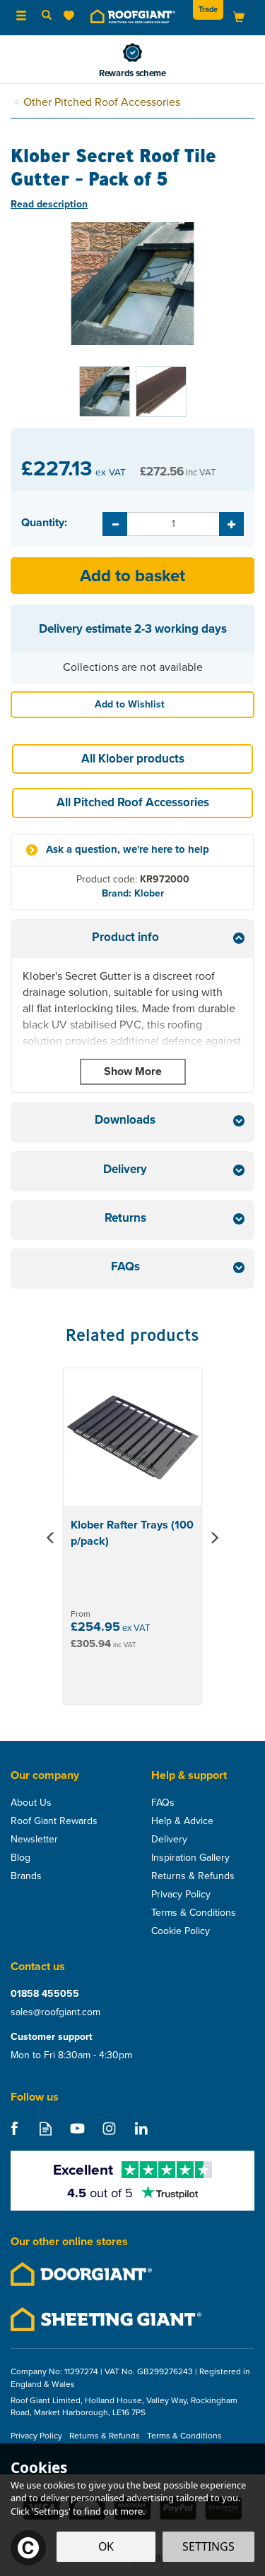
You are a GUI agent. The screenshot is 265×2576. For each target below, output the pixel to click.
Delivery (169, 1840)
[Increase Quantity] (231, 524)
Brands (26, 1876)
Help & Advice (182, 1821)
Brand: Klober (133, 893)
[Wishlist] (72, 16)
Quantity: (44, 523)
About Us (31, 1803)
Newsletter (34, 1840)
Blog (20, 1858)
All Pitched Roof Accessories (133, 802)
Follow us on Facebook (14, 2128)
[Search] (47, 16)
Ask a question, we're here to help (128, 850)
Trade (208, 9)
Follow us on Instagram (109, 2128)
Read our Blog (46, 2128)
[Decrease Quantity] (115, 524)
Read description (49, 204)
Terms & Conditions (194, 1913)
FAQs (163, 1803)
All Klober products (133, 759)
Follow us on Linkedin (141, 2128)
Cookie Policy (181, 1931)
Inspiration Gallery (190, 1858)
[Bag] (239, 17)
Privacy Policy (181, 1895)
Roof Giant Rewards (54, 1821)
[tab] (132, 939)
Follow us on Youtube (77, 2128)
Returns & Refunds (193, 1876)
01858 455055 (45, 1994)
